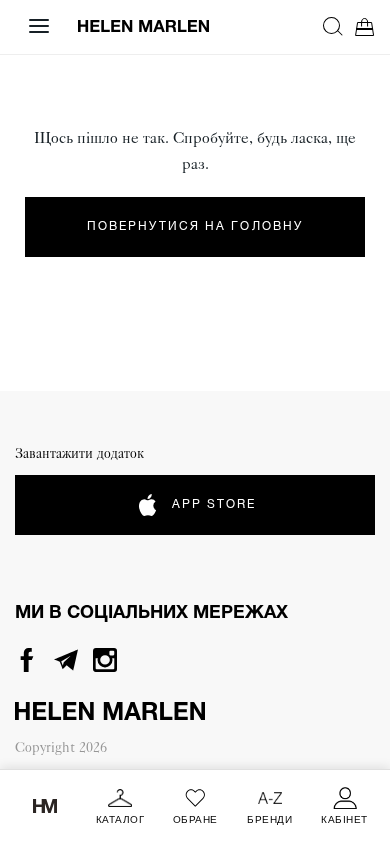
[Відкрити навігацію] (39, 26)
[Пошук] (333, 26)
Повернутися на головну (195, 226)
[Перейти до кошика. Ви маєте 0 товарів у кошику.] (365, 26)
